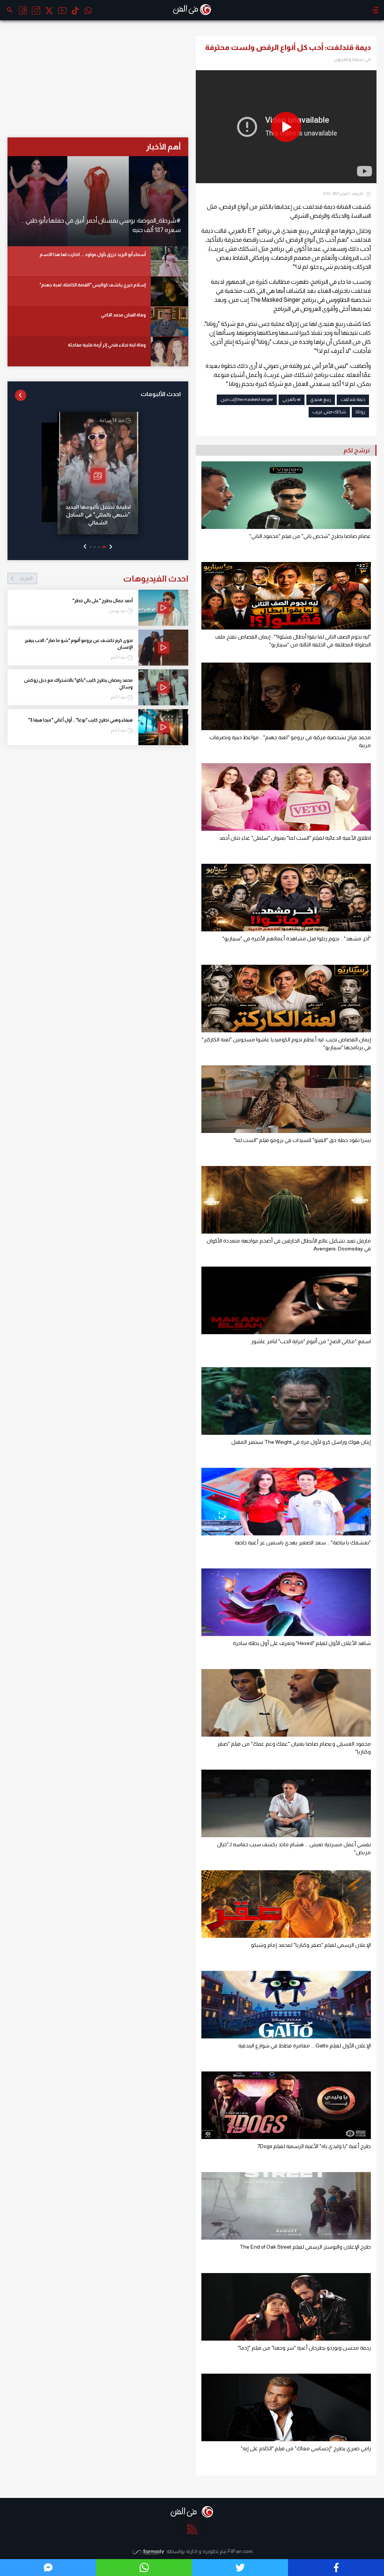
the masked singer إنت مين (247, 399)
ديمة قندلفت (353, 399)
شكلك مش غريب (329, 412)
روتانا (360, 412)
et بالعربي (292, 399)
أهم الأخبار (163, 147)
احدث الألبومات (161, 394)
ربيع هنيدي (321, 399)
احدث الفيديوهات (104, 578)
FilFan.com (240, 2551)
